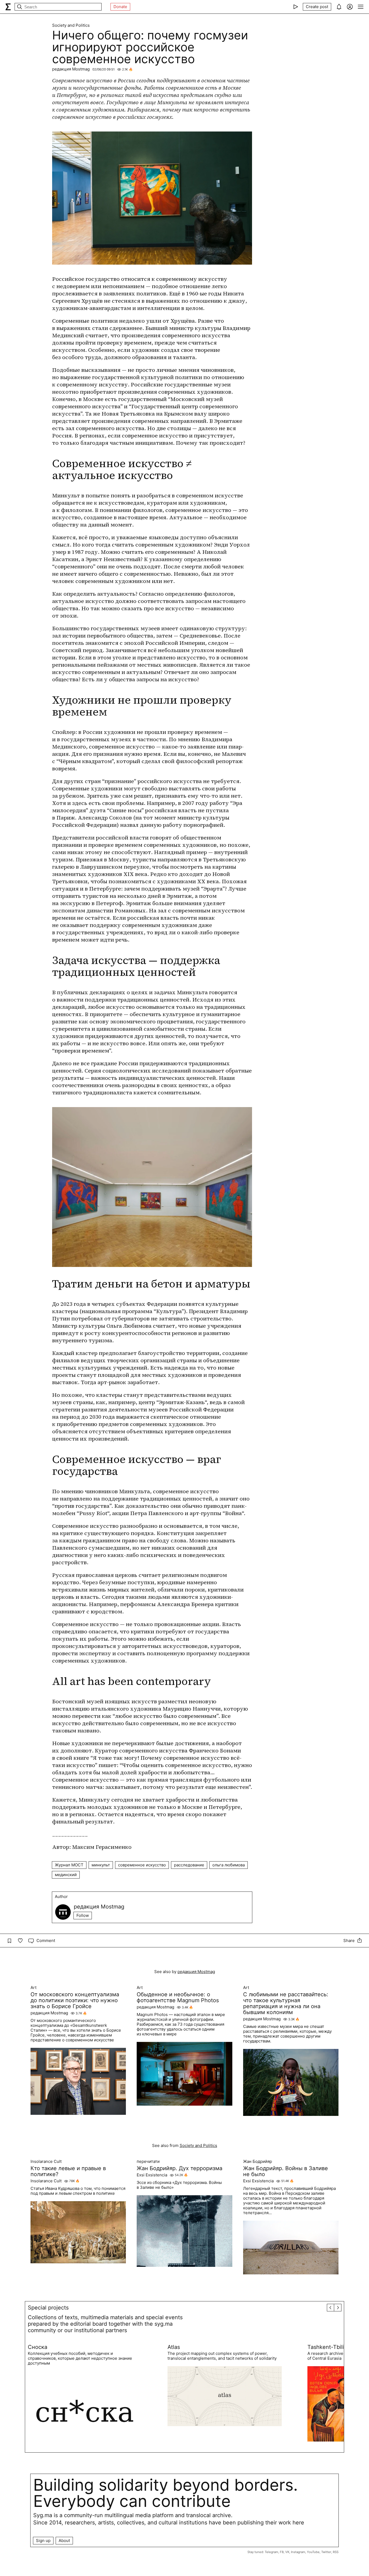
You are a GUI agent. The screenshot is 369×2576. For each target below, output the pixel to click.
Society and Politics (71, 25)
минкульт (101, 1865)
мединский (66, 1875)
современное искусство (142, 1865)
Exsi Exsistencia (152, 2175)
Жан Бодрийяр (258, 2162)
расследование (189, 1865)
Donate (120, 7)
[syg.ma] (8, 7)
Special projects (48, 2308)
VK (287, 2552)
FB (282, 2552)
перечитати (148, 2162)
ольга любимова (229, 1865)
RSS (336, 2552)
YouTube (313, 2552)
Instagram (298, 2552)
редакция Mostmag (71, 69)
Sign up (43, 2540)
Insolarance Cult (46, 2162)
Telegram (271, 2552)
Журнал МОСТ (69, 1865)
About (64, 2540)
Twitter (326, 2552)
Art (33, 1988)
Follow (83, 1915)
